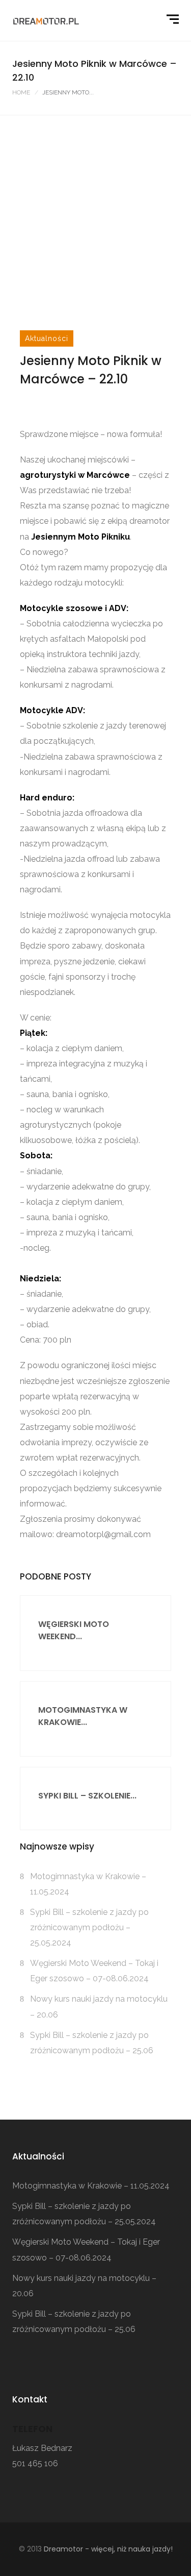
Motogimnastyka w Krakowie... (83, 1716)
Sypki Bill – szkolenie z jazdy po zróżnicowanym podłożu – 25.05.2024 (89, 1927)
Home (21, 92)
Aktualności (47, 338)
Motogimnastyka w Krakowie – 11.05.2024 (91, 2186)
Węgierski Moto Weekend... (74, 1630)
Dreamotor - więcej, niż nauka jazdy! (108, 2549)
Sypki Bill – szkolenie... (87, 1796)
